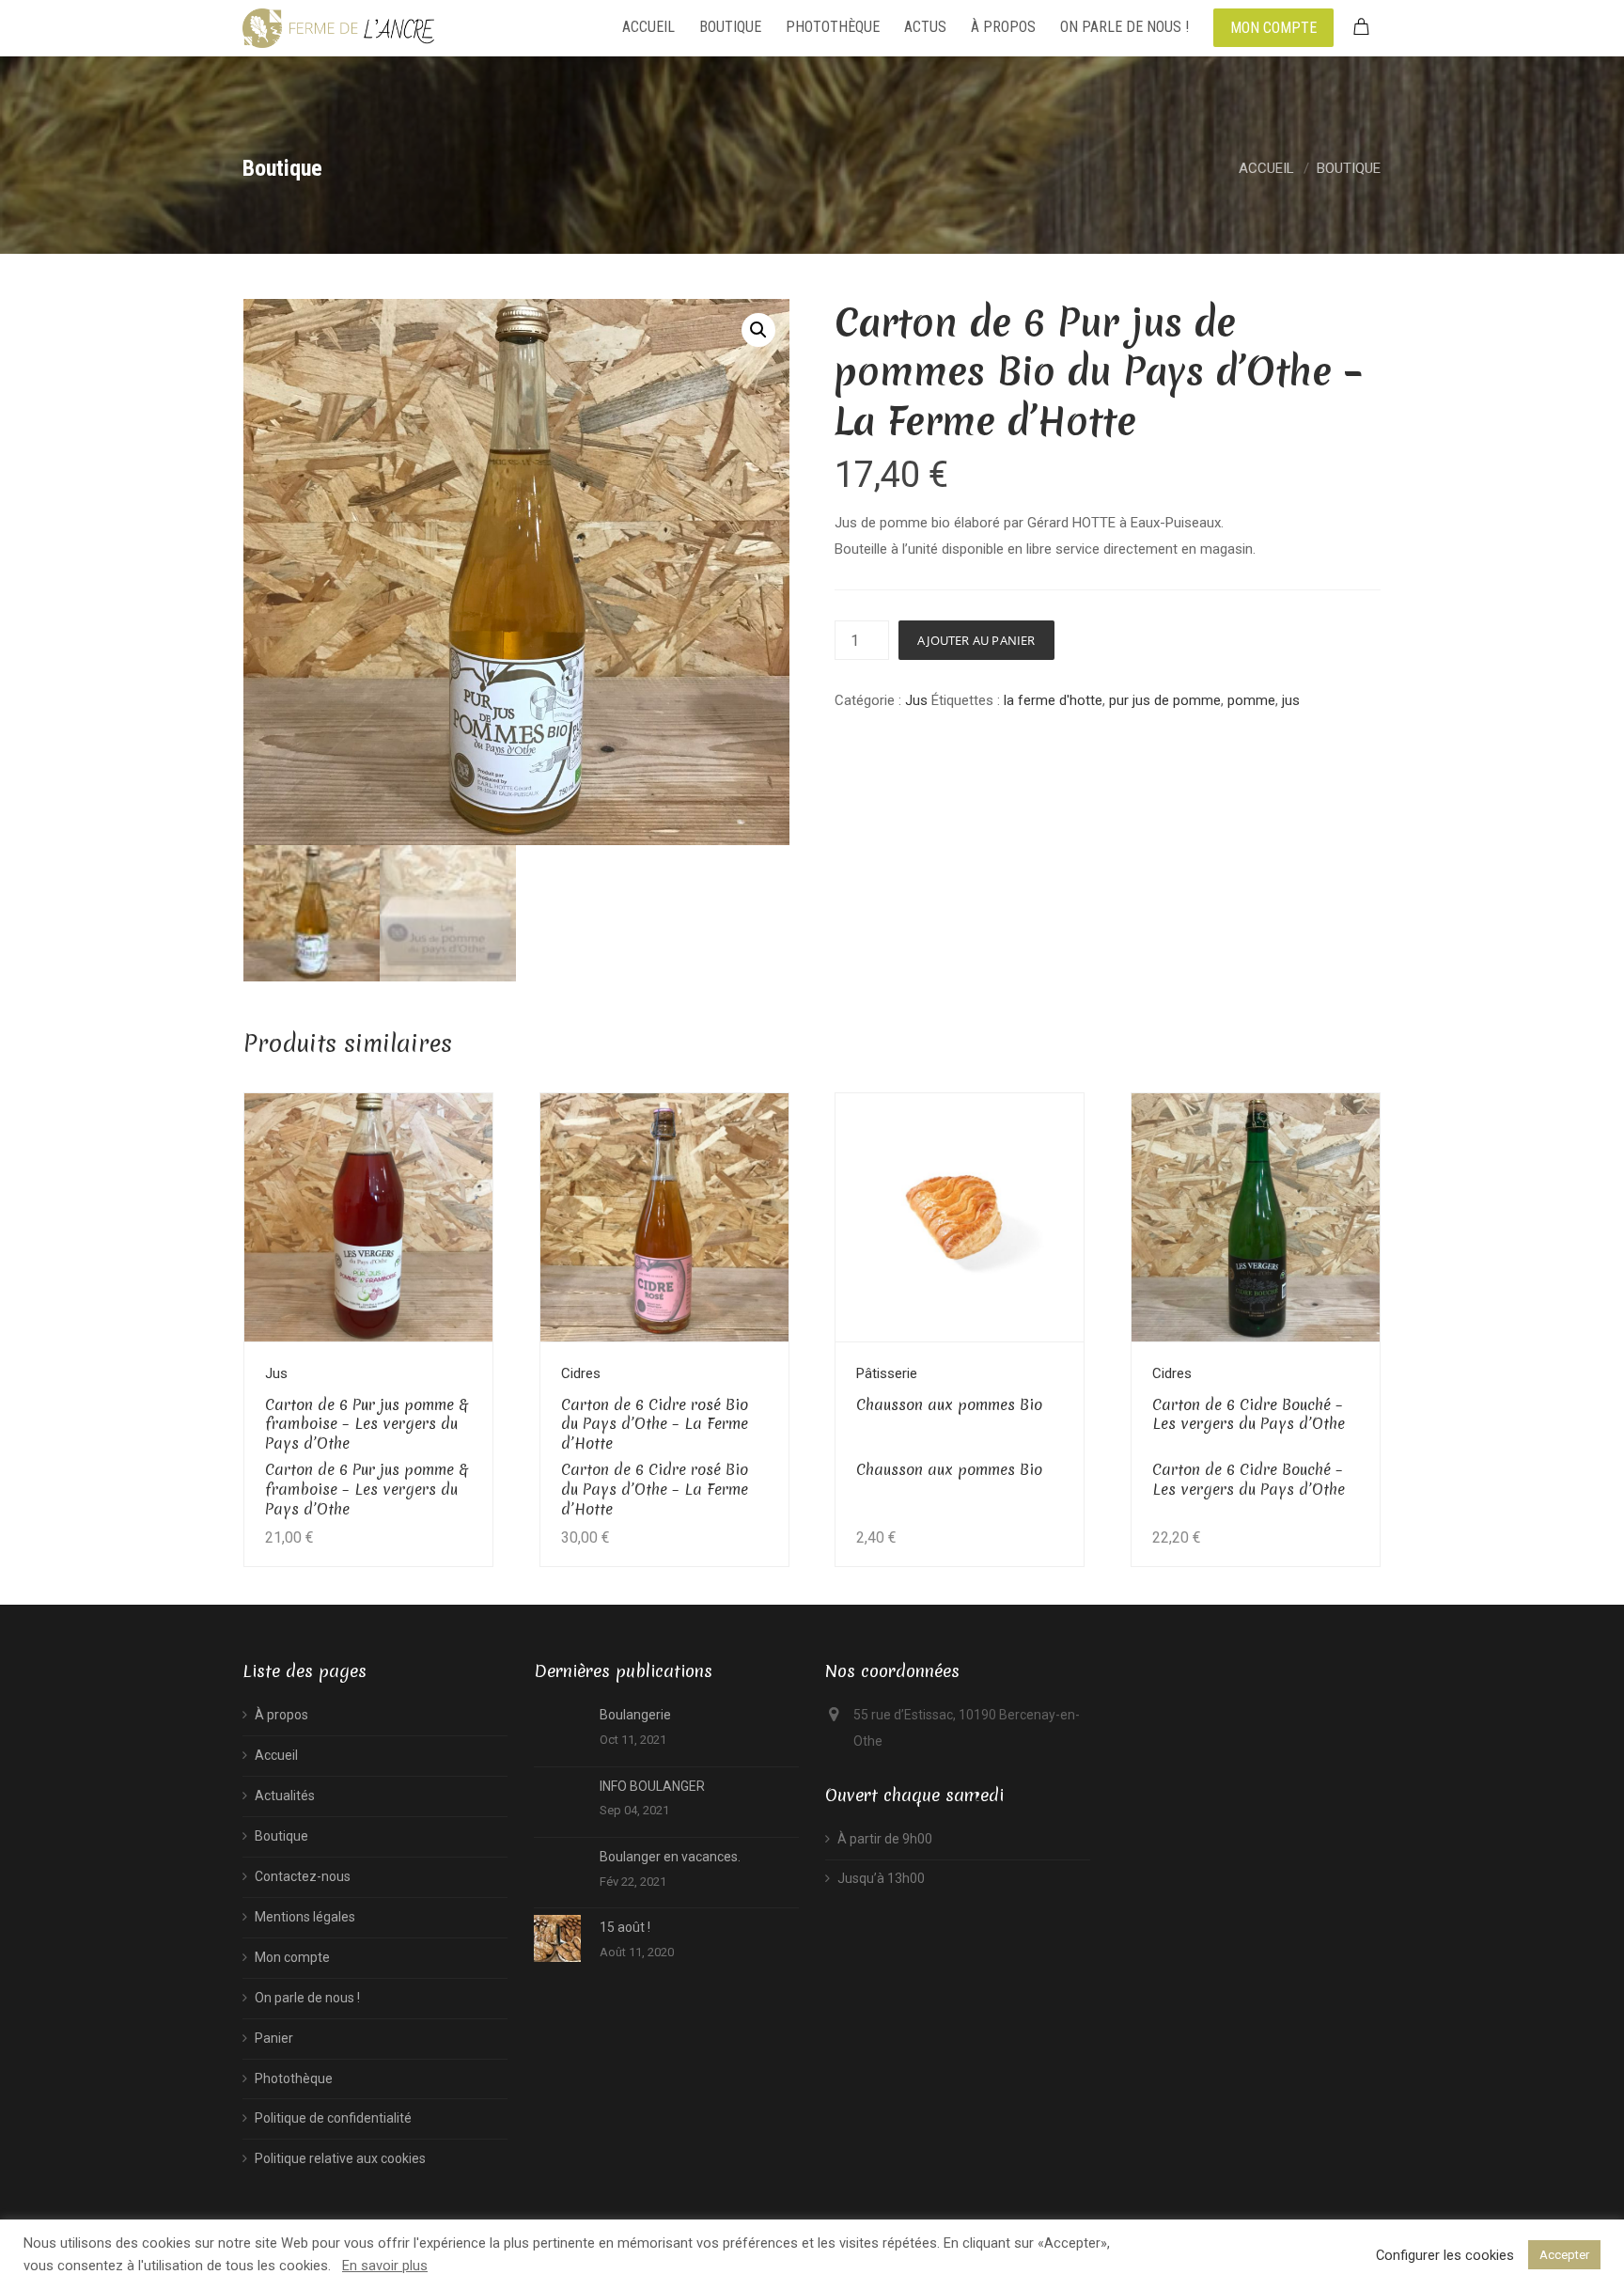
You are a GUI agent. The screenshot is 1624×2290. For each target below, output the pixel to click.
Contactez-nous (303, 1876)
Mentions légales (305, 1917)
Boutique (1349, 168)
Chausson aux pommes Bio (949, 1469)
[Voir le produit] (368, 1217)
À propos (281, 1715)
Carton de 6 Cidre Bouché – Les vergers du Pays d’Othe (1249, 1479)
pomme (1251, 700)
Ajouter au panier (976, 640)
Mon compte (292, 1957)
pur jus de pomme (1165, 700)
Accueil (1266, 168)
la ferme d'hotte (1053, 700)
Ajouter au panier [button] (383, 1527)
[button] (758, 330)
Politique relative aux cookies (340, 2158)
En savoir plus (385, 2266)
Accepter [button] (1564, 2255)
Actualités (285, 1796)
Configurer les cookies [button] (1445, 2255)
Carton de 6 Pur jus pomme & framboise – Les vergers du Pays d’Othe (367, 1489)
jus (1291, 700)
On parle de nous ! (307, 1998)
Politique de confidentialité (333, 2118)
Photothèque (294, 2078)
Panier (274, 2038)
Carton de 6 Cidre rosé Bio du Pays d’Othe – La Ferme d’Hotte (655, 1489)
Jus (916, 700)
